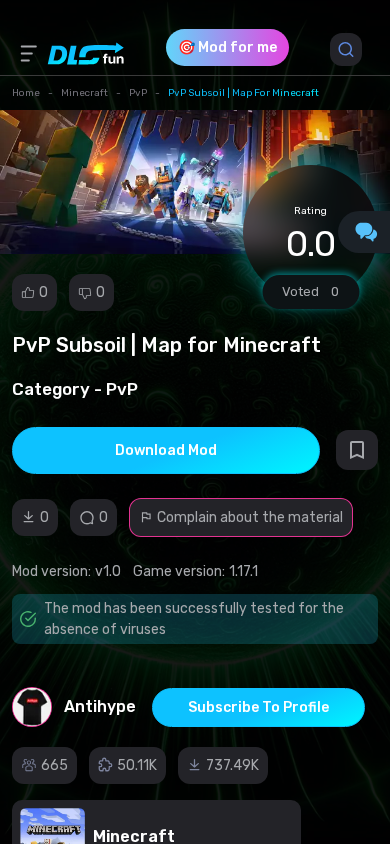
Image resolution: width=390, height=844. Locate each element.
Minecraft (84, 93)
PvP (138, 93)
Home (26, 93)
